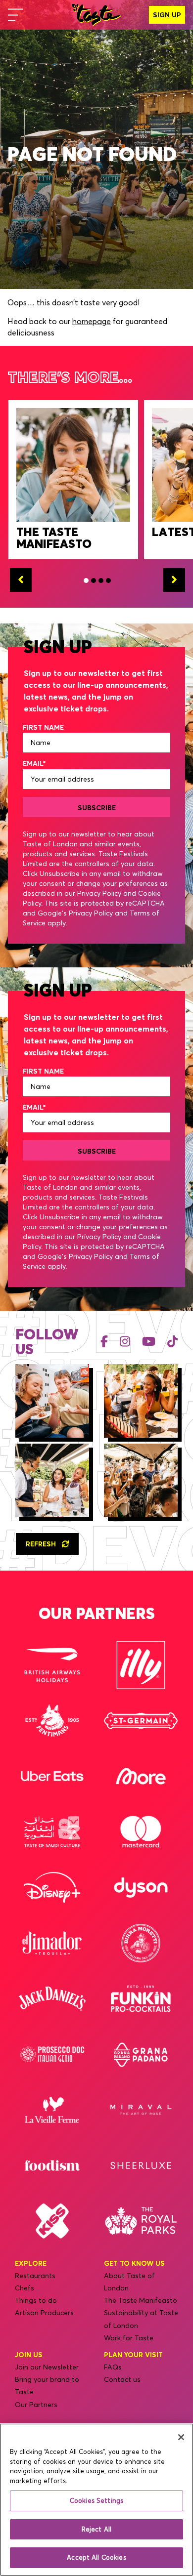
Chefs (24, 2288)
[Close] (181, 2437)
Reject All (96, 2529)
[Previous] (21, 580)
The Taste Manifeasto (141, 2300)
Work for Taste (129, 2338)
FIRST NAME (43, 727)
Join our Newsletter (47, 2367)
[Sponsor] (52, 1665)
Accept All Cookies (96, 2557)
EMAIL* (34, 763)
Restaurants (35, 2276)
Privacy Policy (99, 893)
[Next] (174, 580)
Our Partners (36, 2405)
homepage (92, 321)
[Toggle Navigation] (15, 15)
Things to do (36, 2300)
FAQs (113, 2367)
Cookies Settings (96, 2500)
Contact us (122, 2379)
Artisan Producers (44, 2313)
